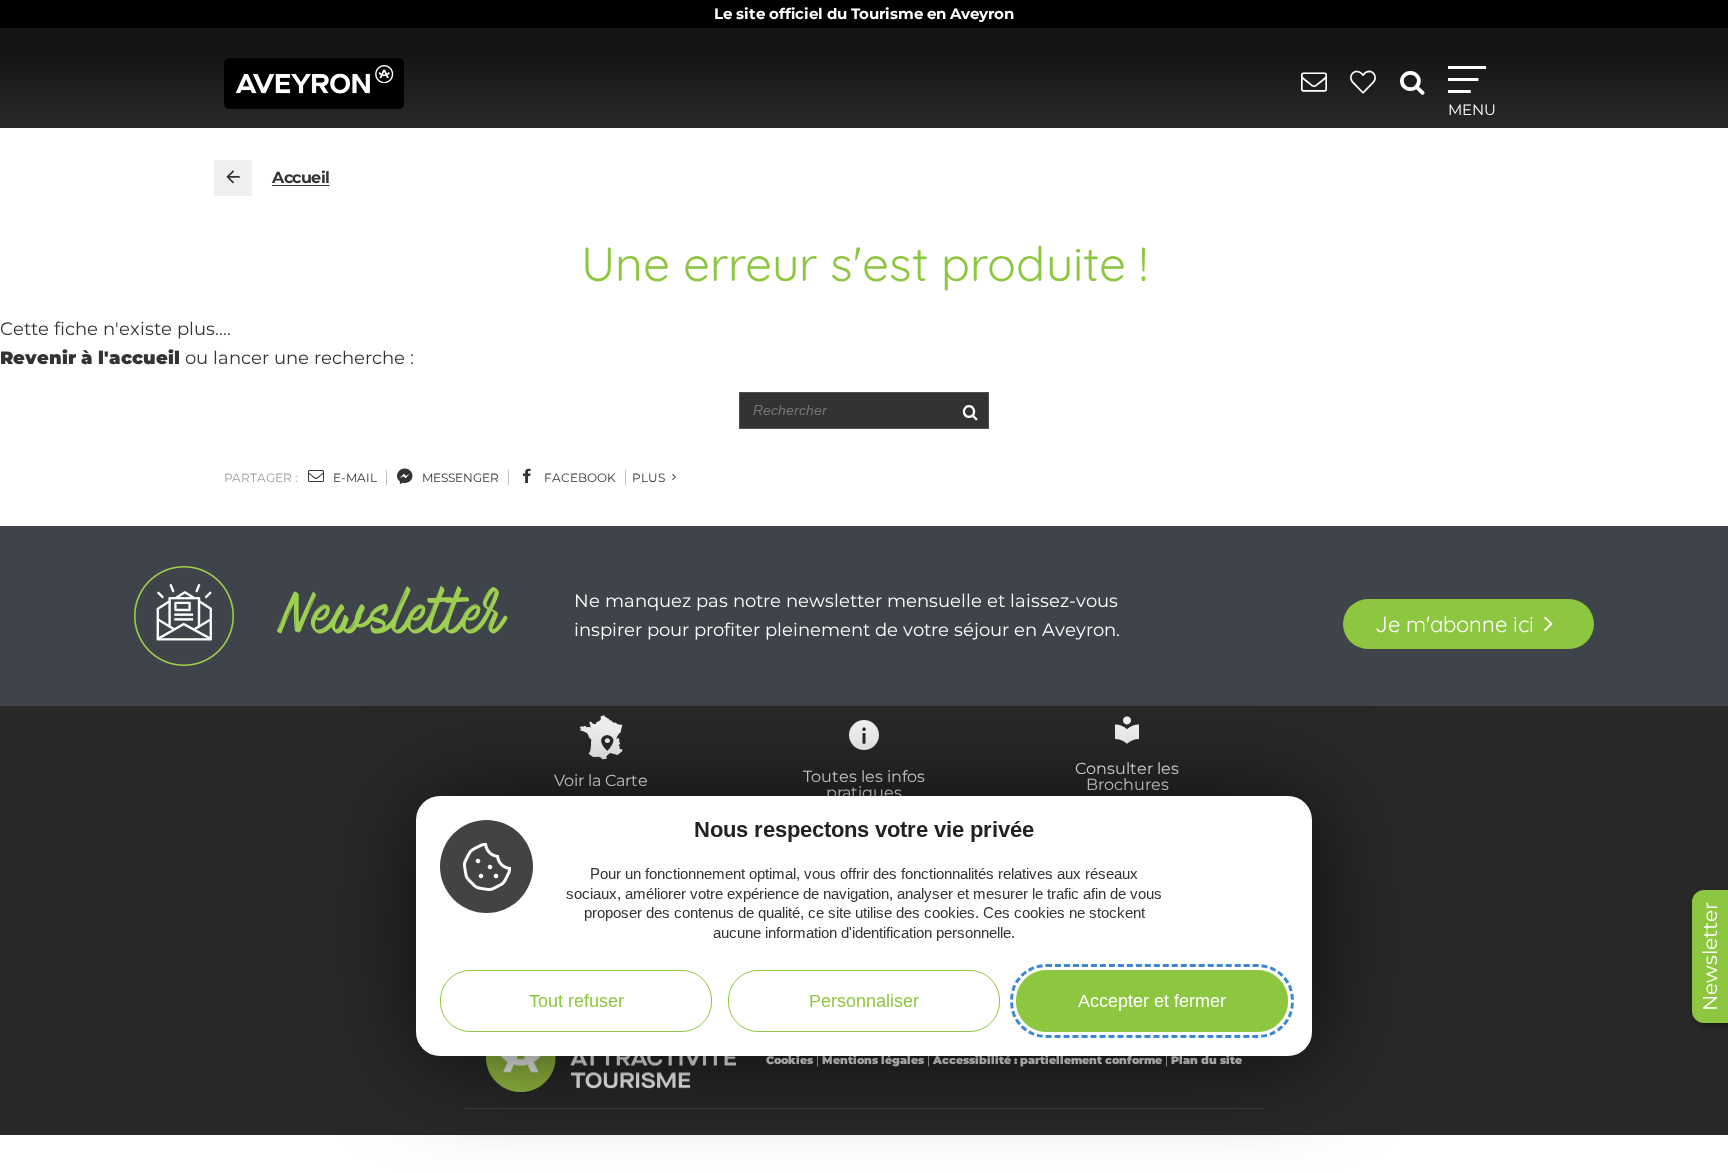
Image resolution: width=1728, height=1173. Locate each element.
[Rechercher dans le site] (1415, 90)
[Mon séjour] (1366, 92)
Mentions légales (873, 1060)
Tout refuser (576, 1000)
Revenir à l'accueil (90, 358)
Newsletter (1710, 956)
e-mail (353, 477)
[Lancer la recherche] (969, 410)
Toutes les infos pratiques (864, 784)
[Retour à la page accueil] (233, 178)
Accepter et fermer (1152, 1000)
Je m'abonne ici (1454, 624)
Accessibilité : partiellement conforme (1047, 1060)
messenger (459, 477)
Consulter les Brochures (1127, 776)
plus (650, 477)
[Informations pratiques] (1317, 92)
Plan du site (1206, 1060)
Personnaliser (864, 1000)
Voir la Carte (601, 780)
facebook (578, 477)
